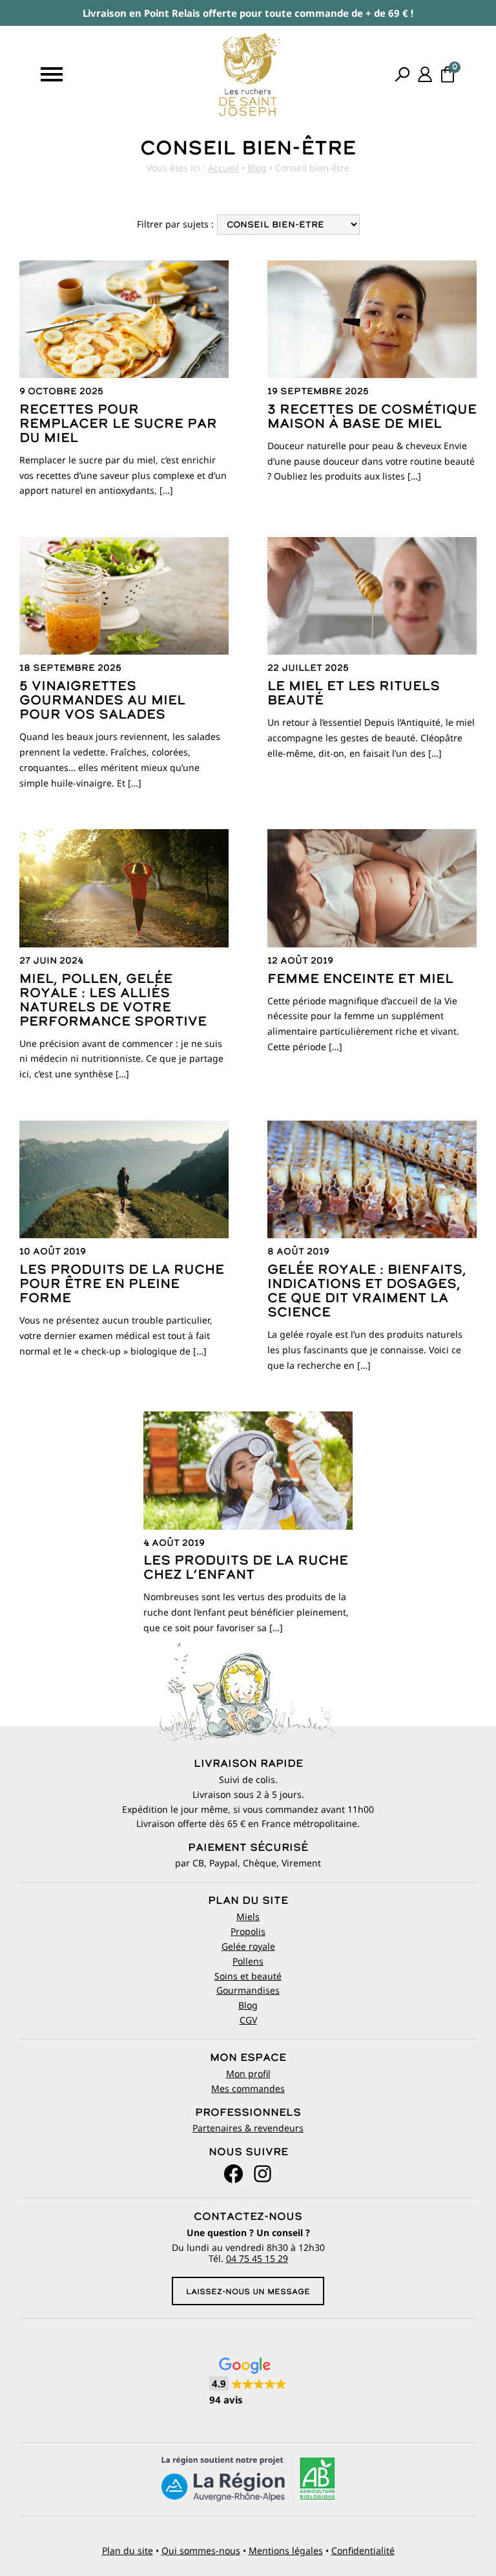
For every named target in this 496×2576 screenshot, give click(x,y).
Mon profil (248, 2074)
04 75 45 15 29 (257, 2258)
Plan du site (128, 2550)
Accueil (223, 168)
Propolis (248, 1931)
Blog (257, 168)
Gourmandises (248, 1990)
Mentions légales (286, 2550)
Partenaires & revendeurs (248, 2128)
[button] (248, 2382)
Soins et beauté (248, 1976)
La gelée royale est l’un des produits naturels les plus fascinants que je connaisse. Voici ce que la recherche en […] (367, 1309)
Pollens (248, 1961)
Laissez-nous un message (248, 2292)
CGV (248, 2020)
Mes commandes (248, 2088)
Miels (248, 1916)
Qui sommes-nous (201, 2550)
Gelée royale (248, 1946)
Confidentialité (363, 2550)
